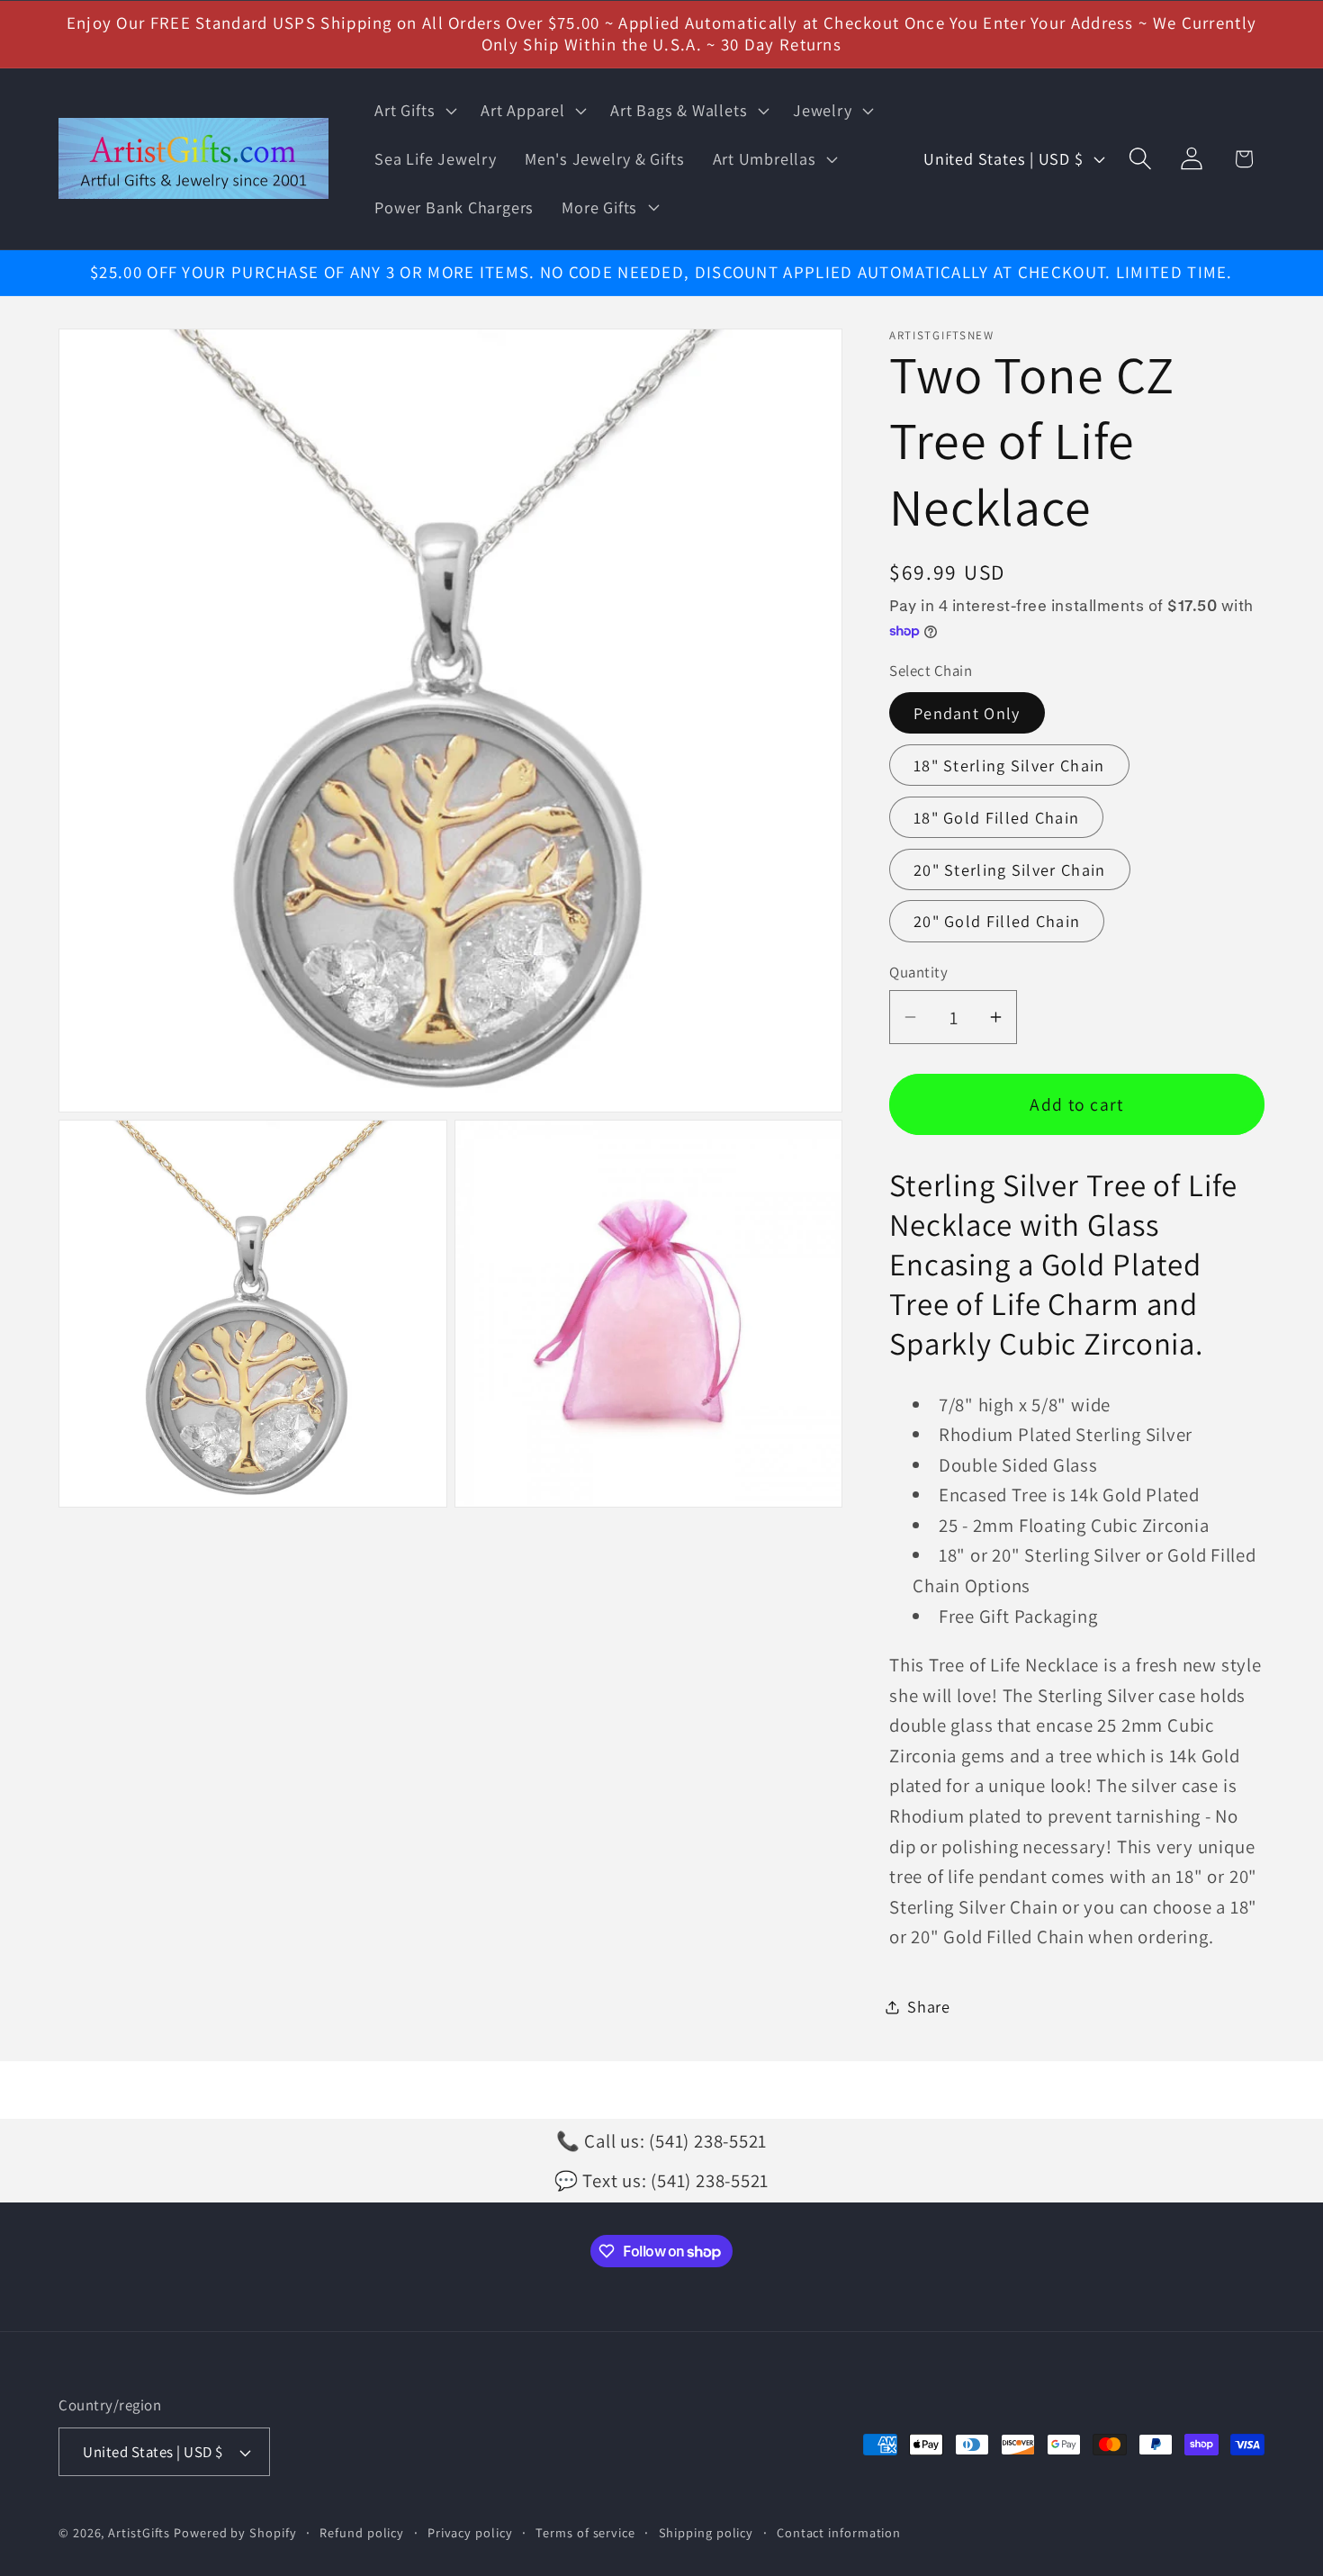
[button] (414, 111)
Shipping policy (706, 2532)
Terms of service (585, 2532)
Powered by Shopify (235, 2532)
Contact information (839, 2532)
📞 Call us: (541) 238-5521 (662, 2141)
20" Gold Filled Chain (997, 921)
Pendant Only (967, 713)
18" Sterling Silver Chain (1009, 765)
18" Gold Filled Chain (996, 817)
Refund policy (362, 2532)
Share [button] (929, 2006)
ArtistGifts (139, 2532)
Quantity (918, 972)
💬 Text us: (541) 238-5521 (662, 2180)
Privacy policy (470, 2532)
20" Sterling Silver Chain (1010, 869)
